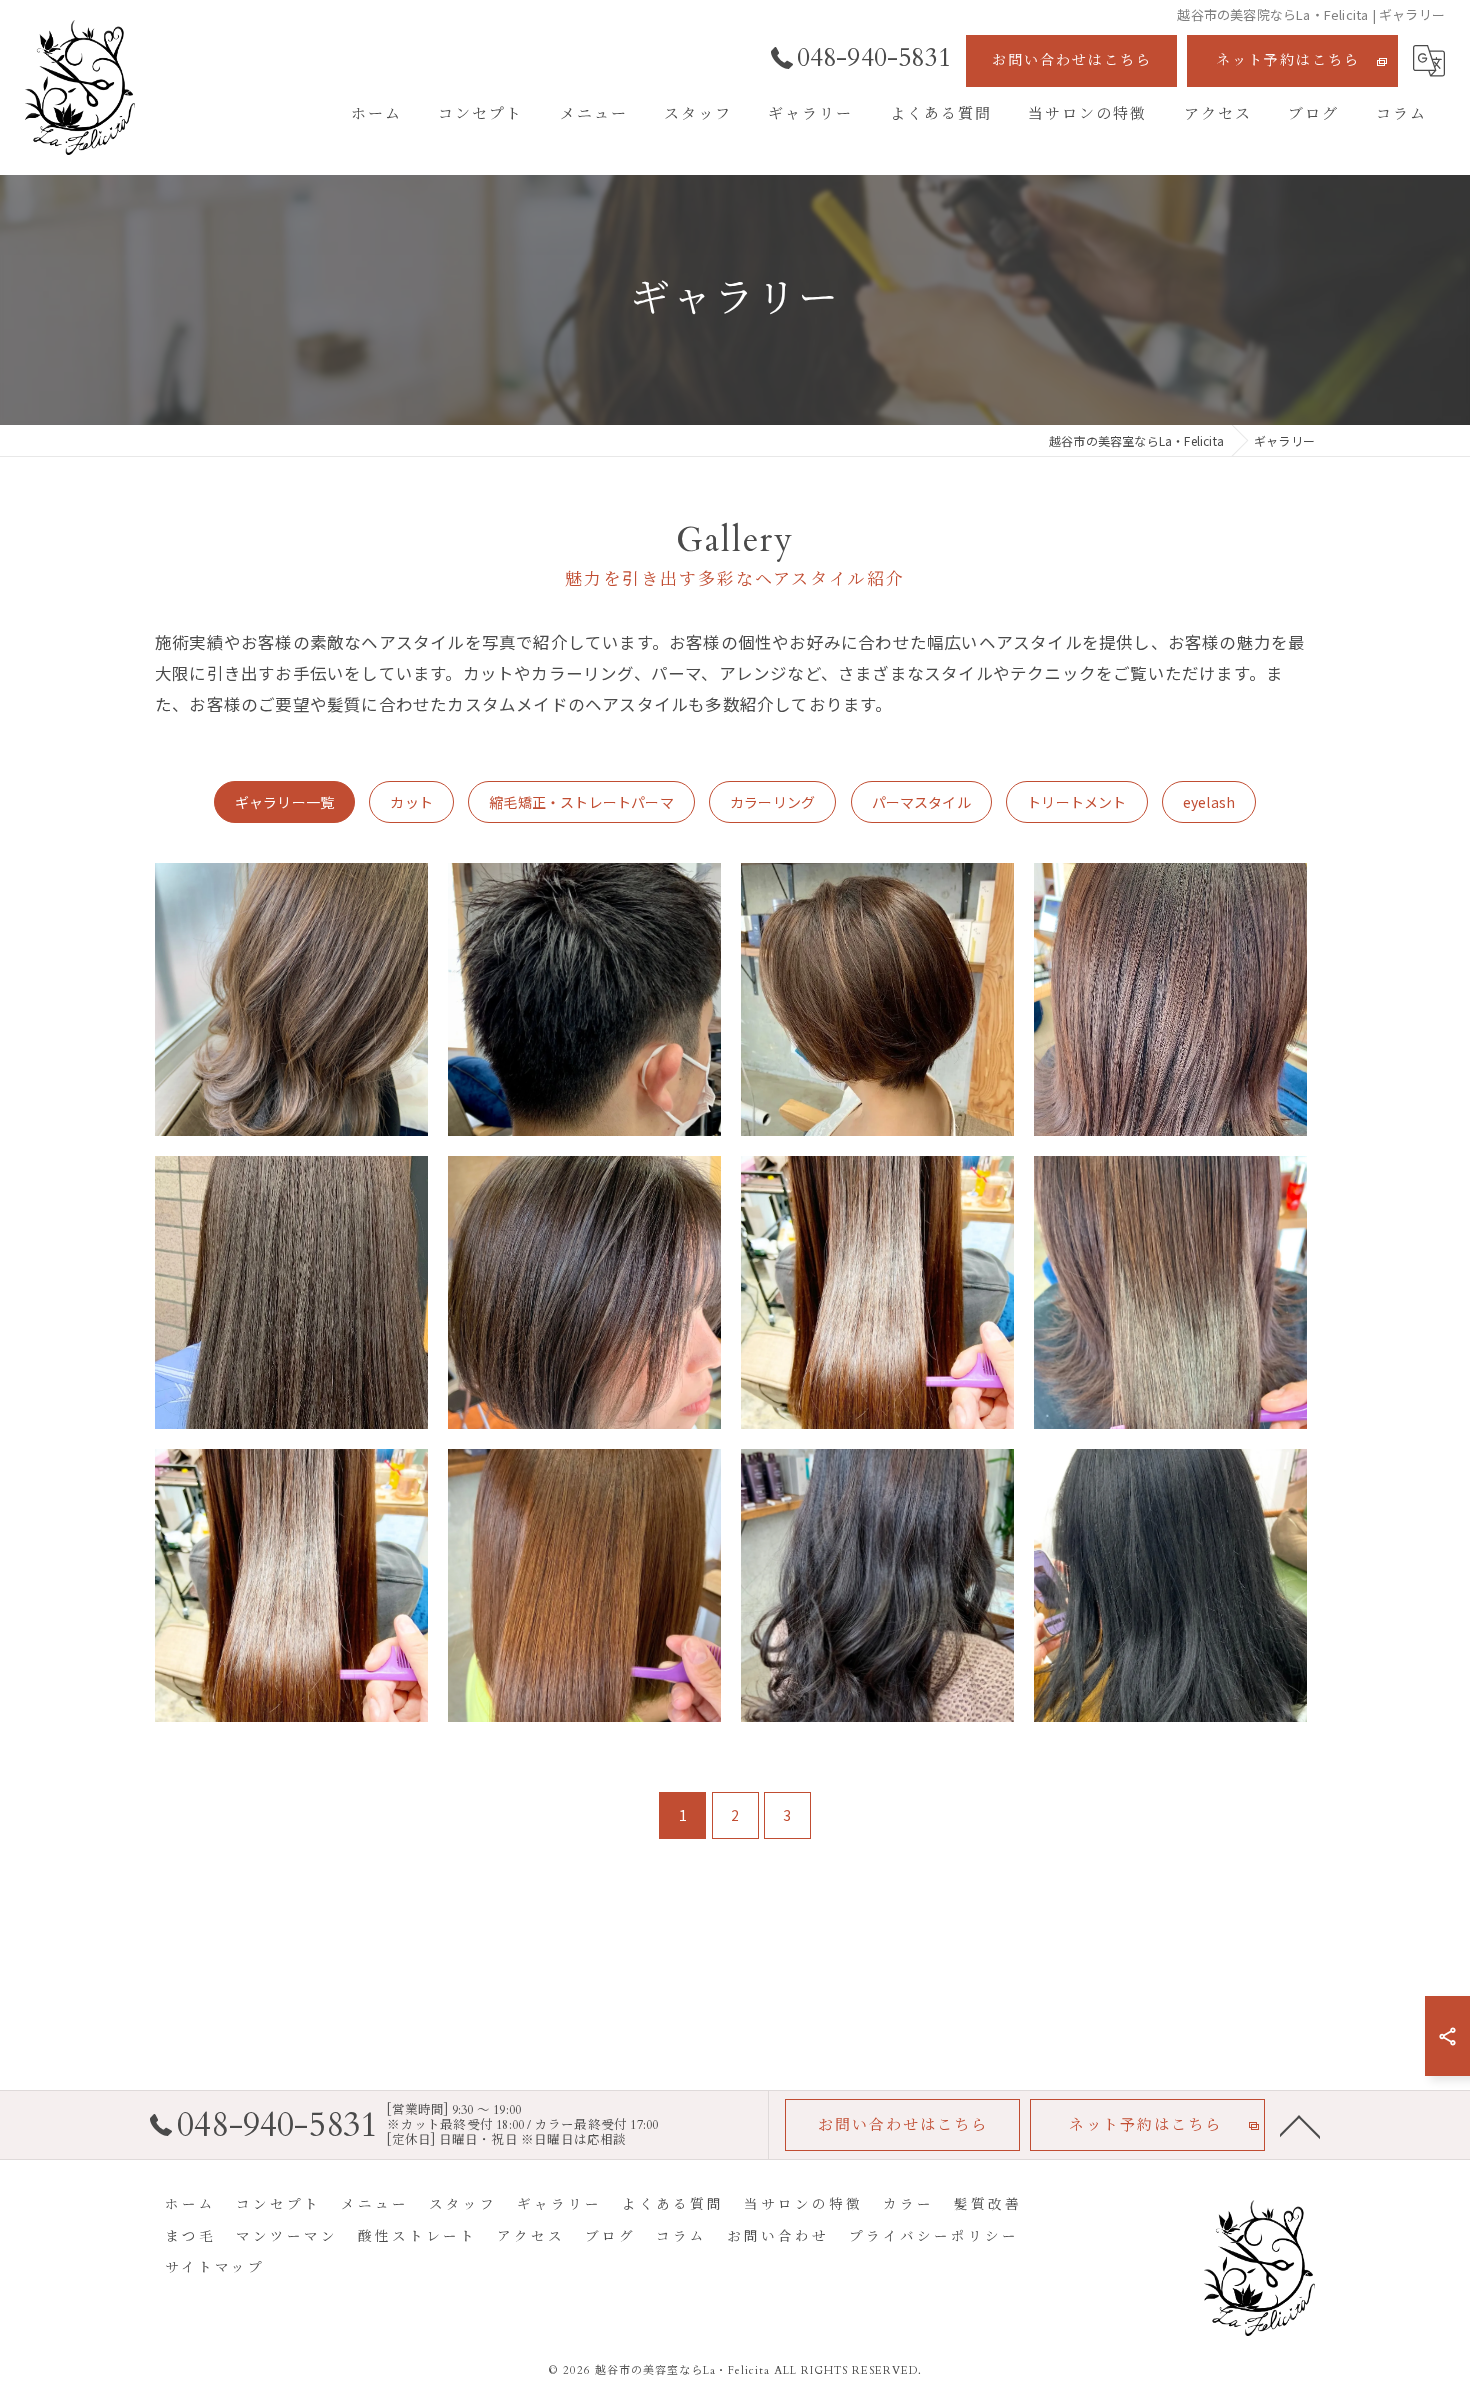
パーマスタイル (921, 802)
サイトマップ (215, 2268)
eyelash (1209, 802)
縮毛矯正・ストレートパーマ (581, 802)
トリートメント (1076, 802)
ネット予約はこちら (1288, 60)
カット (411, 802)
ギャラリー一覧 (284, 802)
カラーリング (772, 802)
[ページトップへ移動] (1300, 2125)
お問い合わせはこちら (1072, 60)
